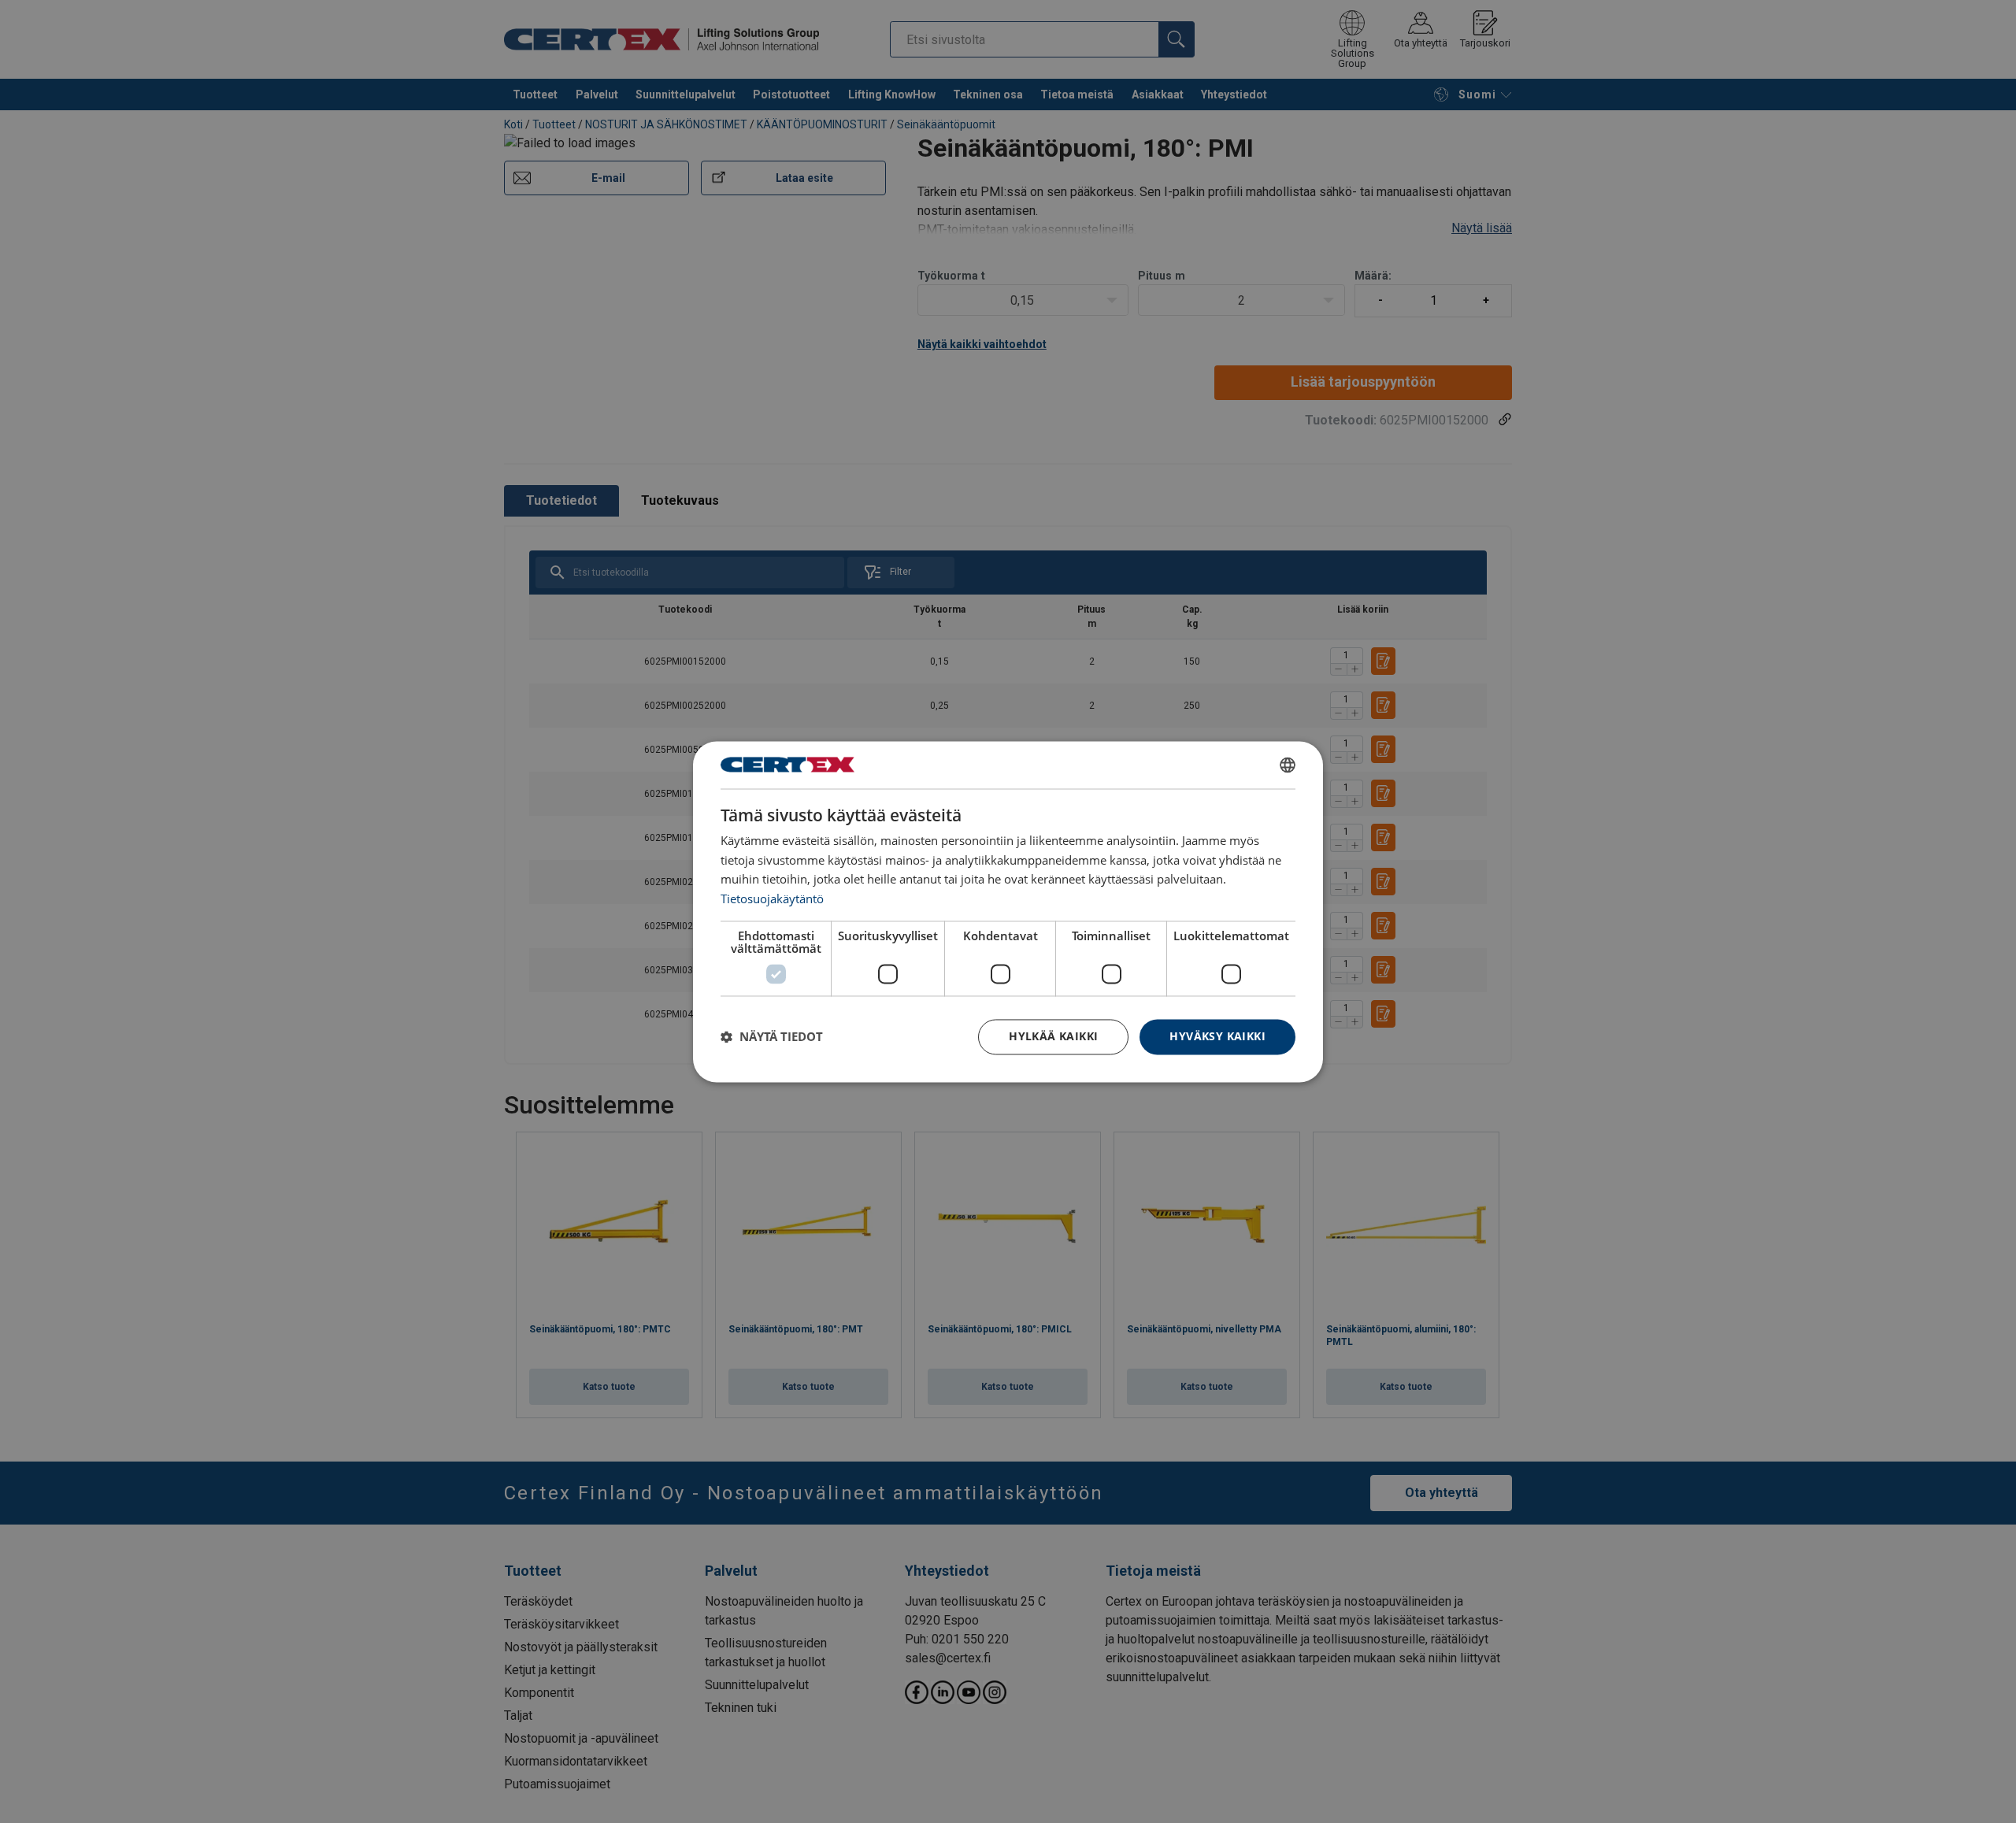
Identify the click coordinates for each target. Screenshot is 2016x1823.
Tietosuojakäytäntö (772, 899)
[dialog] (1008, 911)
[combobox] (1288, 765)
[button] (772, 1037)
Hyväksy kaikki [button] (1217, 1036)
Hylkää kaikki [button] (1053, 1036)
